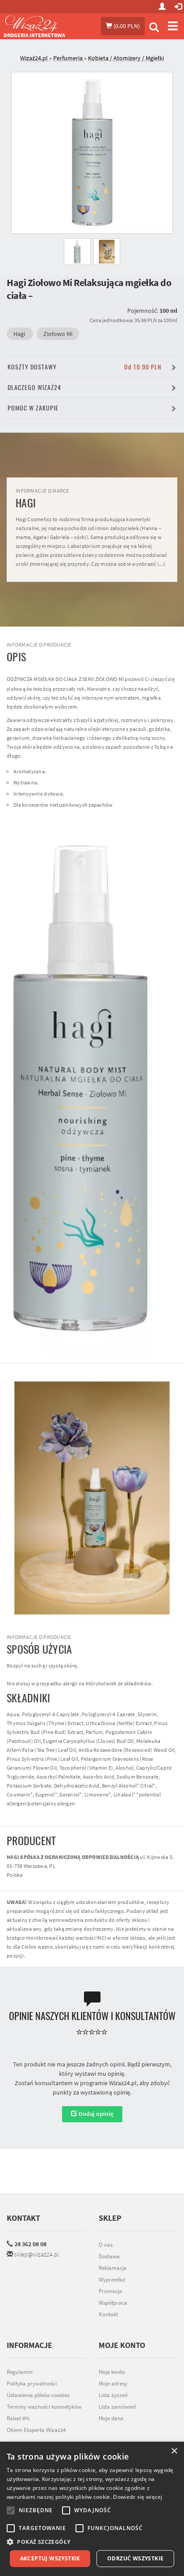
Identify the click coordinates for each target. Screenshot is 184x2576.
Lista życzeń (113, 2395)
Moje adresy (113, 2383)
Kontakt (23, 2218)
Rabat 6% (18, 2418)
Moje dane (111, 2418)
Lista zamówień (117, 2407)
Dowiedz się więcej (138, 2497)
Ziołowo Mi (58, 334)
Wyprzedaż (112, 2279)
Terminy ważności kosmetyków (44, 2407)
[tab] (99, 58)
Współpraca (113, 2303)
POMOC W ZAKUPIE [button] (33, 408)
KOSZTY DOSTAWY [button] (84, 367)
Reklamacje (113, 2268)
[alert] (92, 2509)
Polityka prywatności (32, 2383)
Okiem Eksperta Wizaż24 (36, 2430)
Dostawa (109, 2256)
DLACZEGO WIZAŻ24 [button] (34, 388)
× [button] (174, 2451)
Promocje (110, 2291)
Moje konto (112, 2372)
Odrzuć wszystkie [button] (135, 2558)
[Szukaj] (154, 28)
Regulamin (20, 2372)
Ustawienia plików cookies (38, 2395)
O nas (106, 2245)
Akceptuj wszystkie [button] (50, 2558)
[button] (92, 2542)
